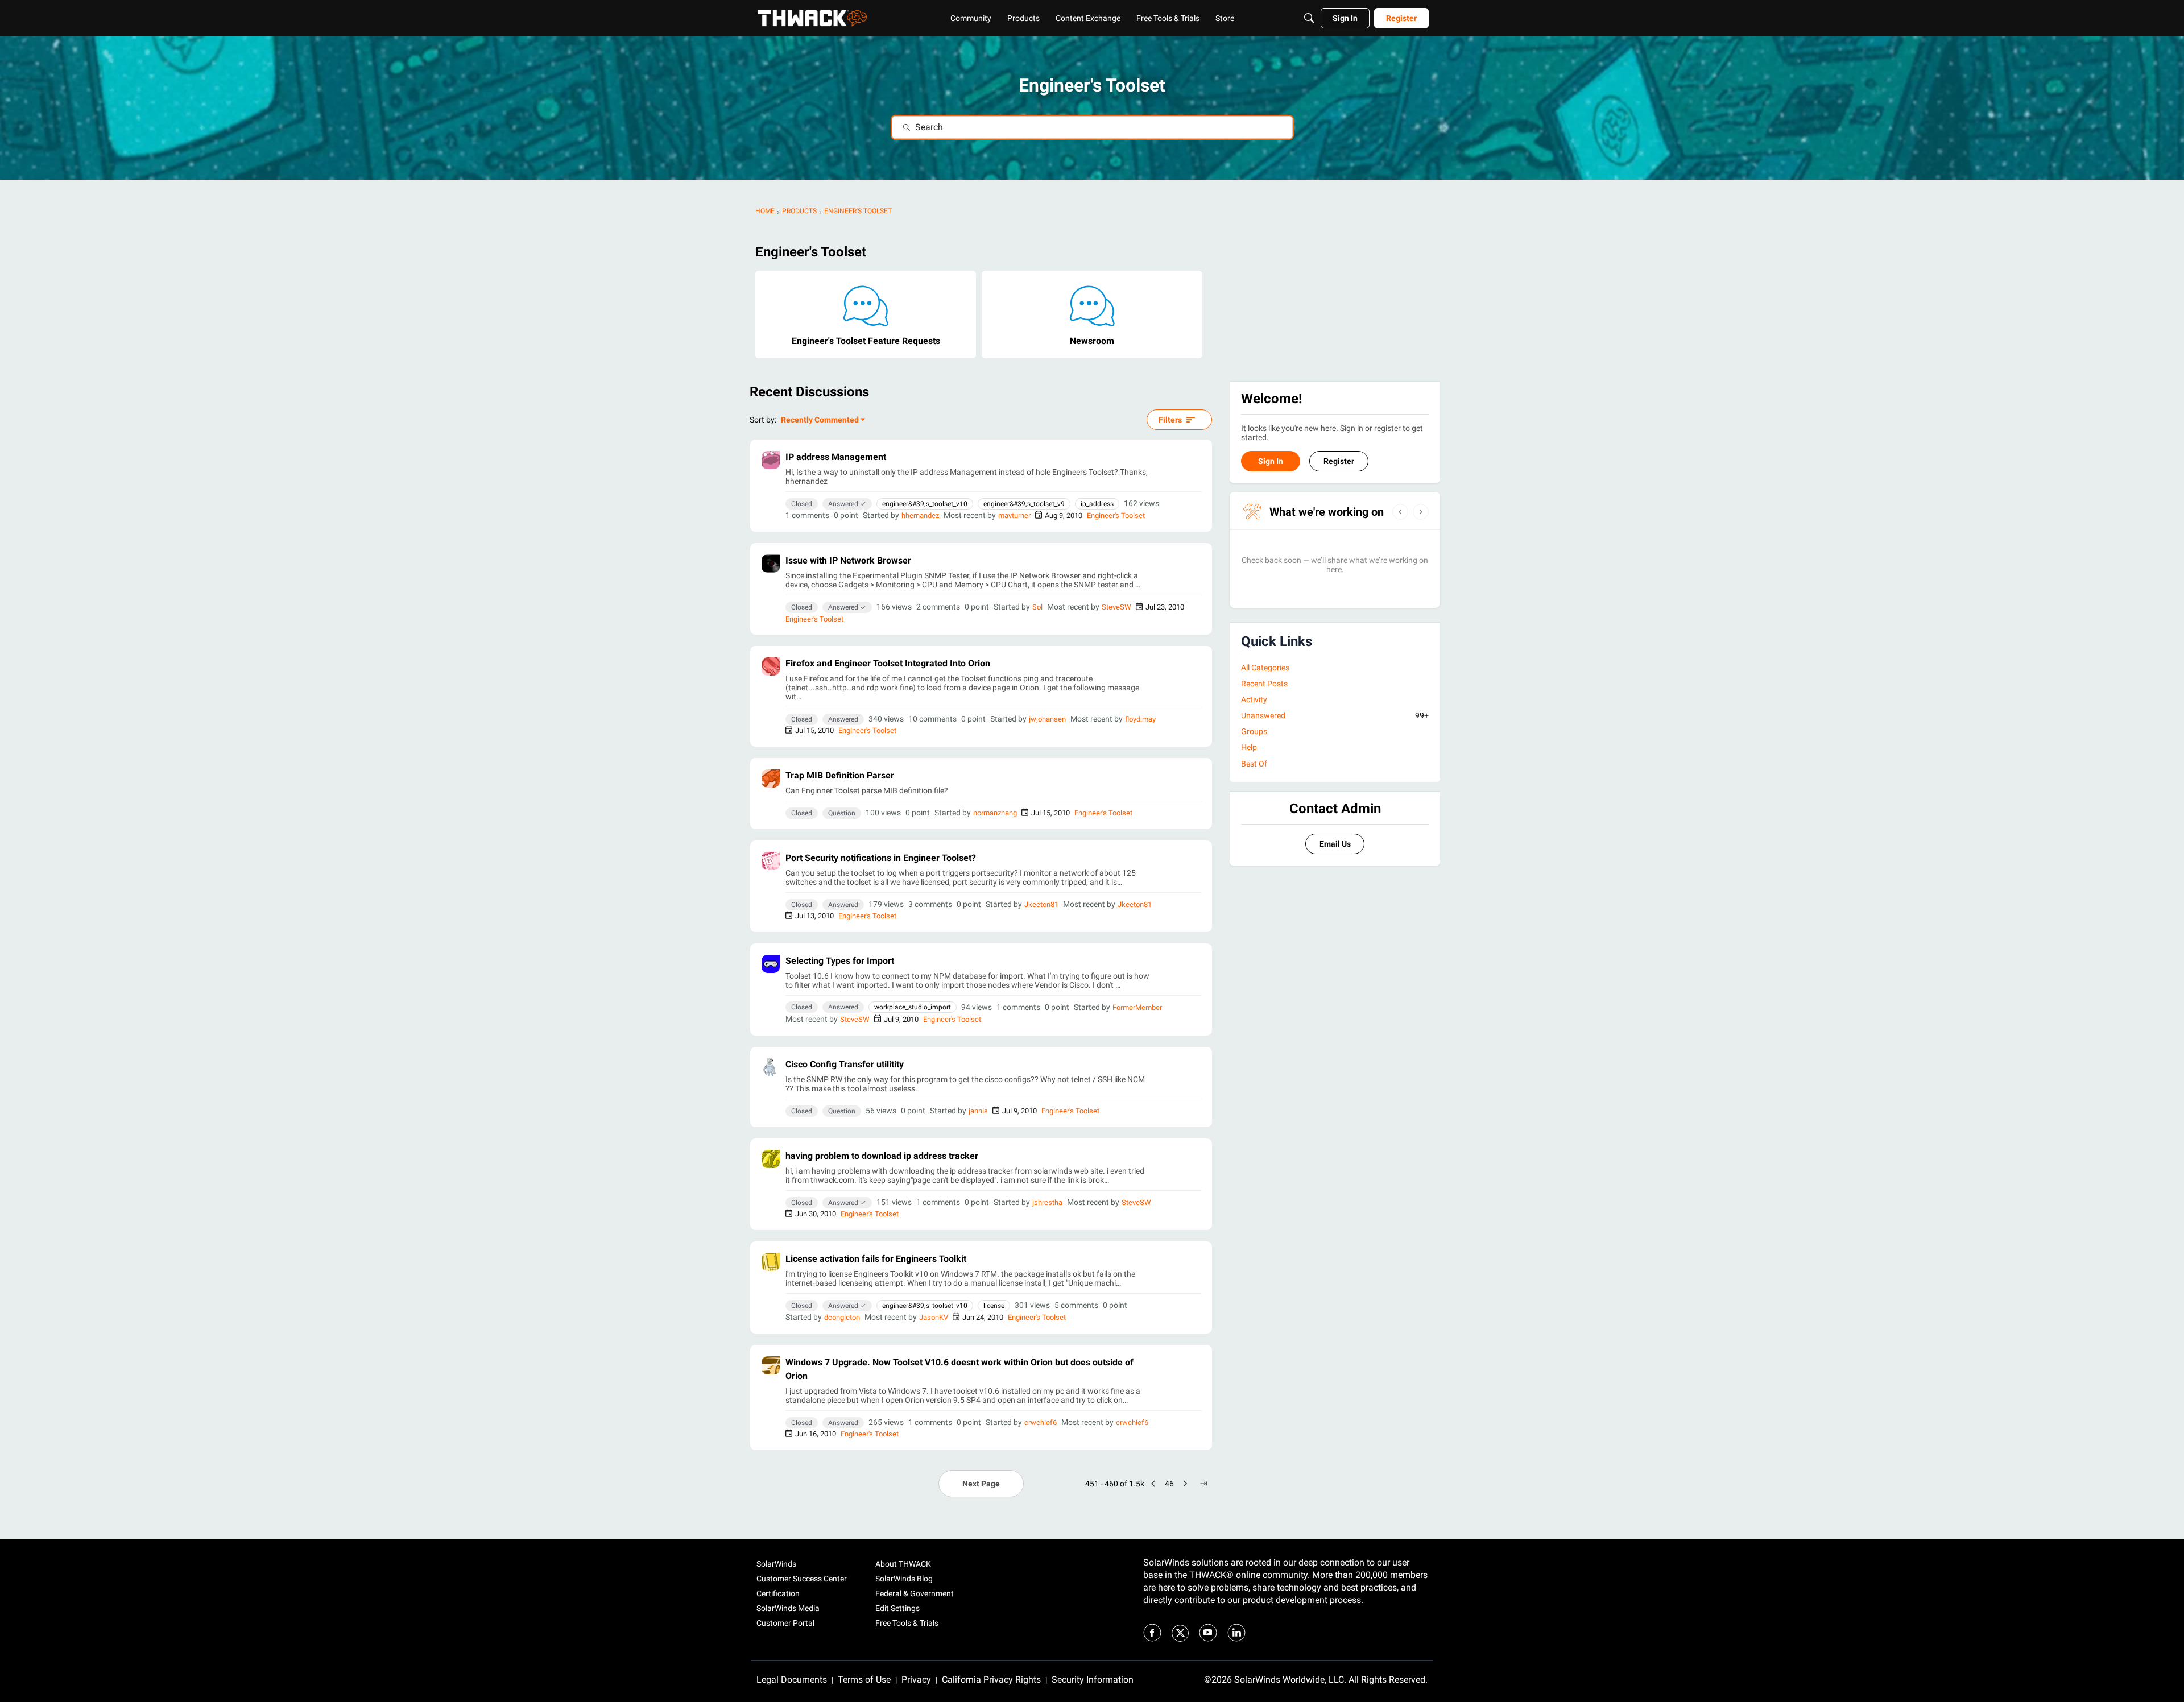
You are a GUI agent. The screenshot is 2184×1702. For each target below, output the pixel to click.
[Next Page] (1185, 1484)
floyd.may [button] (1140, 719)
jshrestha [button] (1047, 1202)
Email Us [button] (1335, 844)
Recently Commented (820, 421)
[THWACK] (812, 18)
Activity (1254, 699)
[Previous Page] (1153, 1484)
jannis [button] (978, 1111)
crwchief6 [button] (1041, 1423)
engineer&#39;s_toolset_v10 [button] (925, 504)
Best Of (1254, 764)
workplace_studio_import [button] (913, 1007)
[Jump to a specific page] (1203, 1484)
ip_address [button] (1097, 504)
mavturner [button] (1014, 515)
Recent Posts (1264, 684)
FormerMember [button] (1137, 1007)
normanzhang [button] (995, 813)
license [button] (994, 1306)
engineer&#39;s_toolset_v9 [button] (1024, 504)
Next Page (981, 1484)
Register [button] (1339, 461)
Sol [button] (1037, 607)
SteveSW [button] (1116, 607)
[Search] (1309, 18)
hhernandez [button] (920, 515)
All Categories (1265, 668)
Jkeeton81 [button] (1041, 904)
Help (1249, 747)
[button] (771, 460)
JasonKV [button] (934, 1317)
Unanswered (1335, 715)
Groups (1254, 731)
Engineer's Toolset (1116, 515)
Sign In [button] (1271, 461)
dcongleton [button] (842, 1317)
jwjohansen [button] (1047, 719)
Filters (1170, 420)
